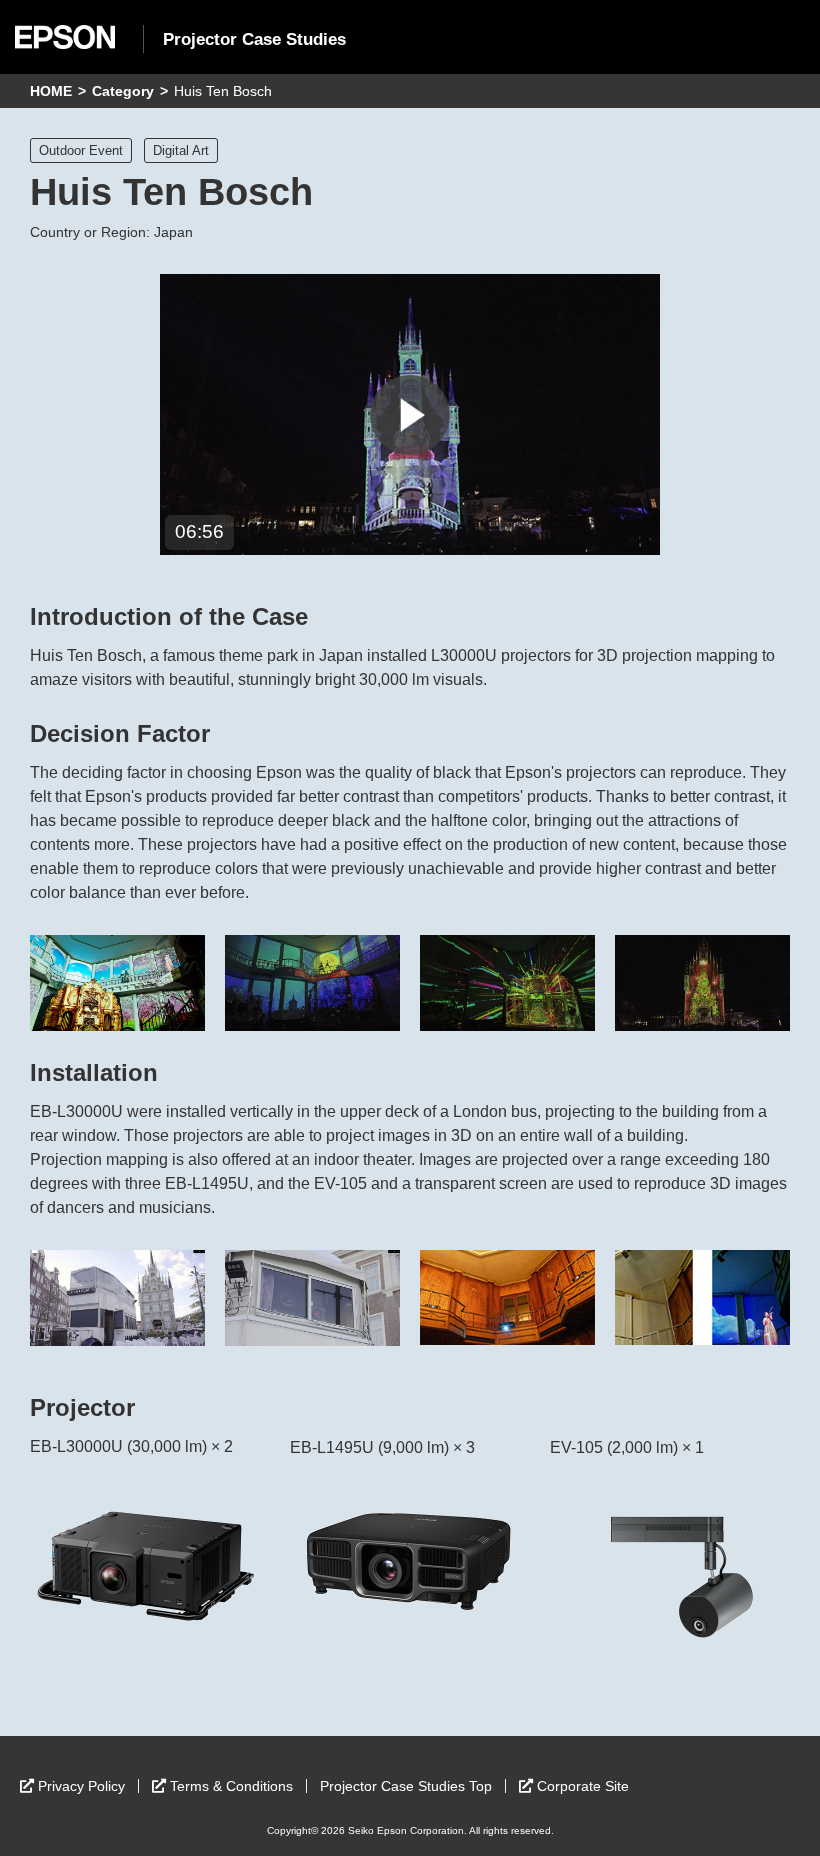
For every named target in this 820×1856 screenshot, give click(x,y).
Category (123, 91)
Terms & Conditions (231, 1786)
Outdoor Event (81, 150)
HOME (51, 91)
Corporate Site (583, 1786)
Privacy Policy (81, 1786)
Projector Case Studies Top (406, 1786)
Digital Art (181, 150)
